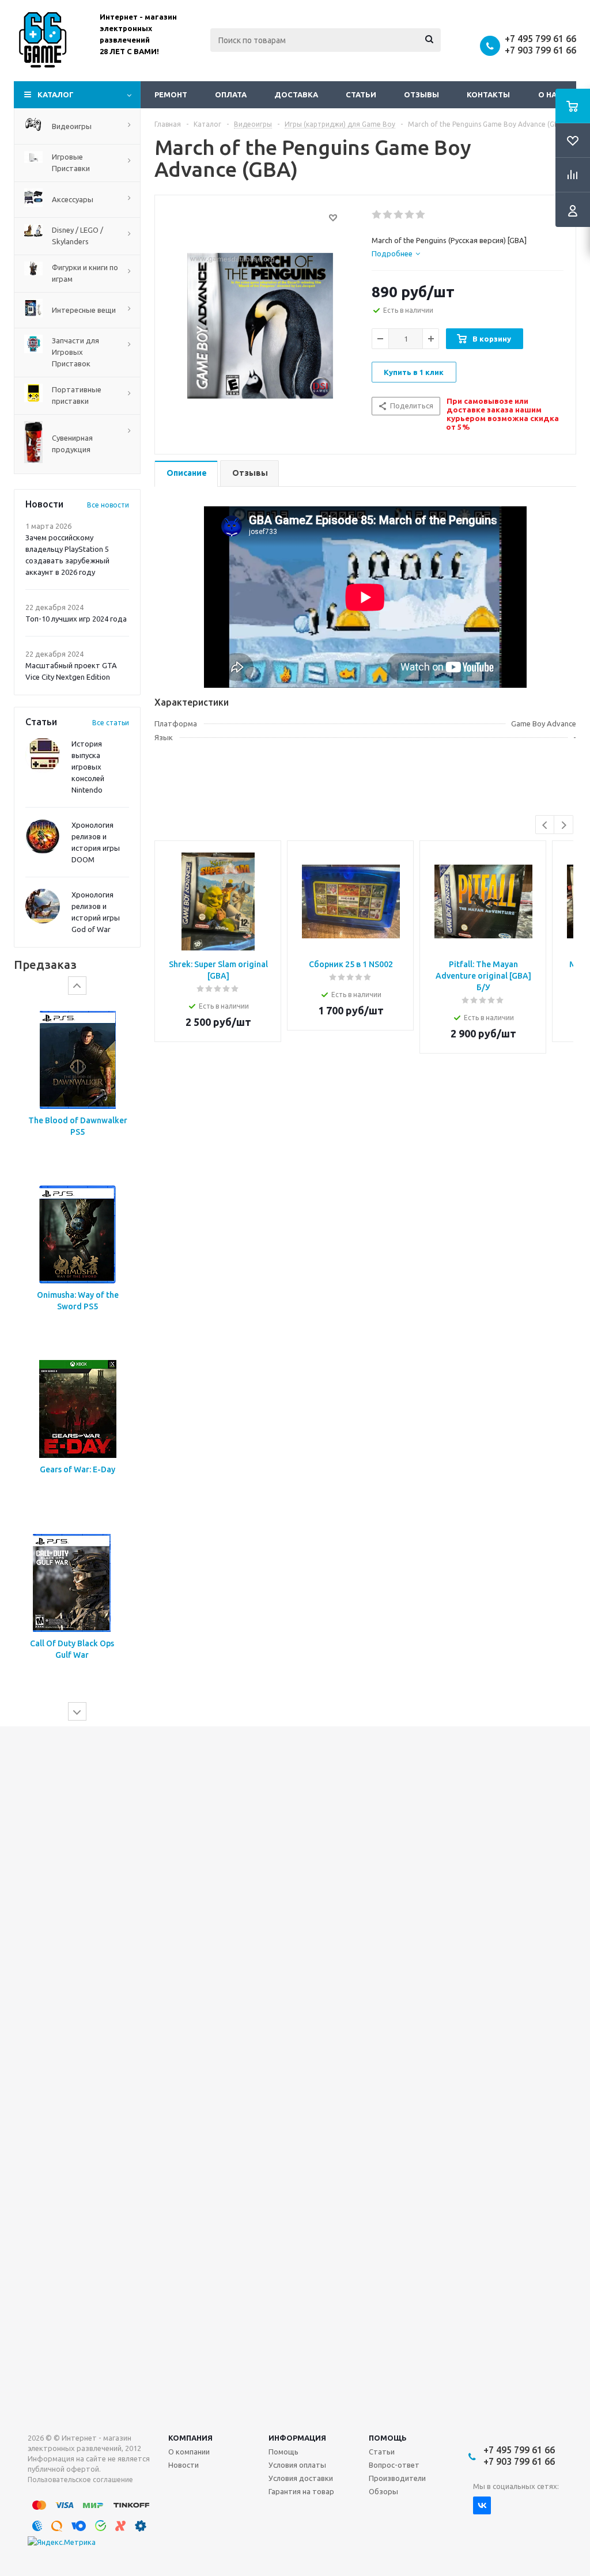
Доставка (296, 94)
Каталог (56, 94)
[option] (77, 1086)
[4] (410, 215)
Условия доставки (301, 2478)
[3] (399, 215)
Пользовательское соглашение (80, 2480)
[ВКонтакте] (482, 2505)
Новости (184, 2465)
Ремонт (171, 94)
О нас (550, 94)
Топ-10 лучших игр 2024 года (76, 619)
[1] (377, 215)
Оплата (231, 94)
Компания (190, 2438)
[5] (421, 215)
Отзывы (421, 94)
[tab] (396, 253)
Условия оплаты (297, 2465)
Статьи (361, 94)
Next (564, 825)
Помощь (388, 2438)
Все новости (108, 505)
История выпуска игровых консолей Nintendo (88, 767)
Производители (397, 2478)
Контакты (488, 94)
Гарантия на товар (301, 2491)
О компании (189, 2452)
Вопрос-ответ (394, 2465)
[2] (388, 215)
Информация (297, 2438)
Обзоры (383, 2491)
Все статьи (111, 723)
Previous (545, 825)
